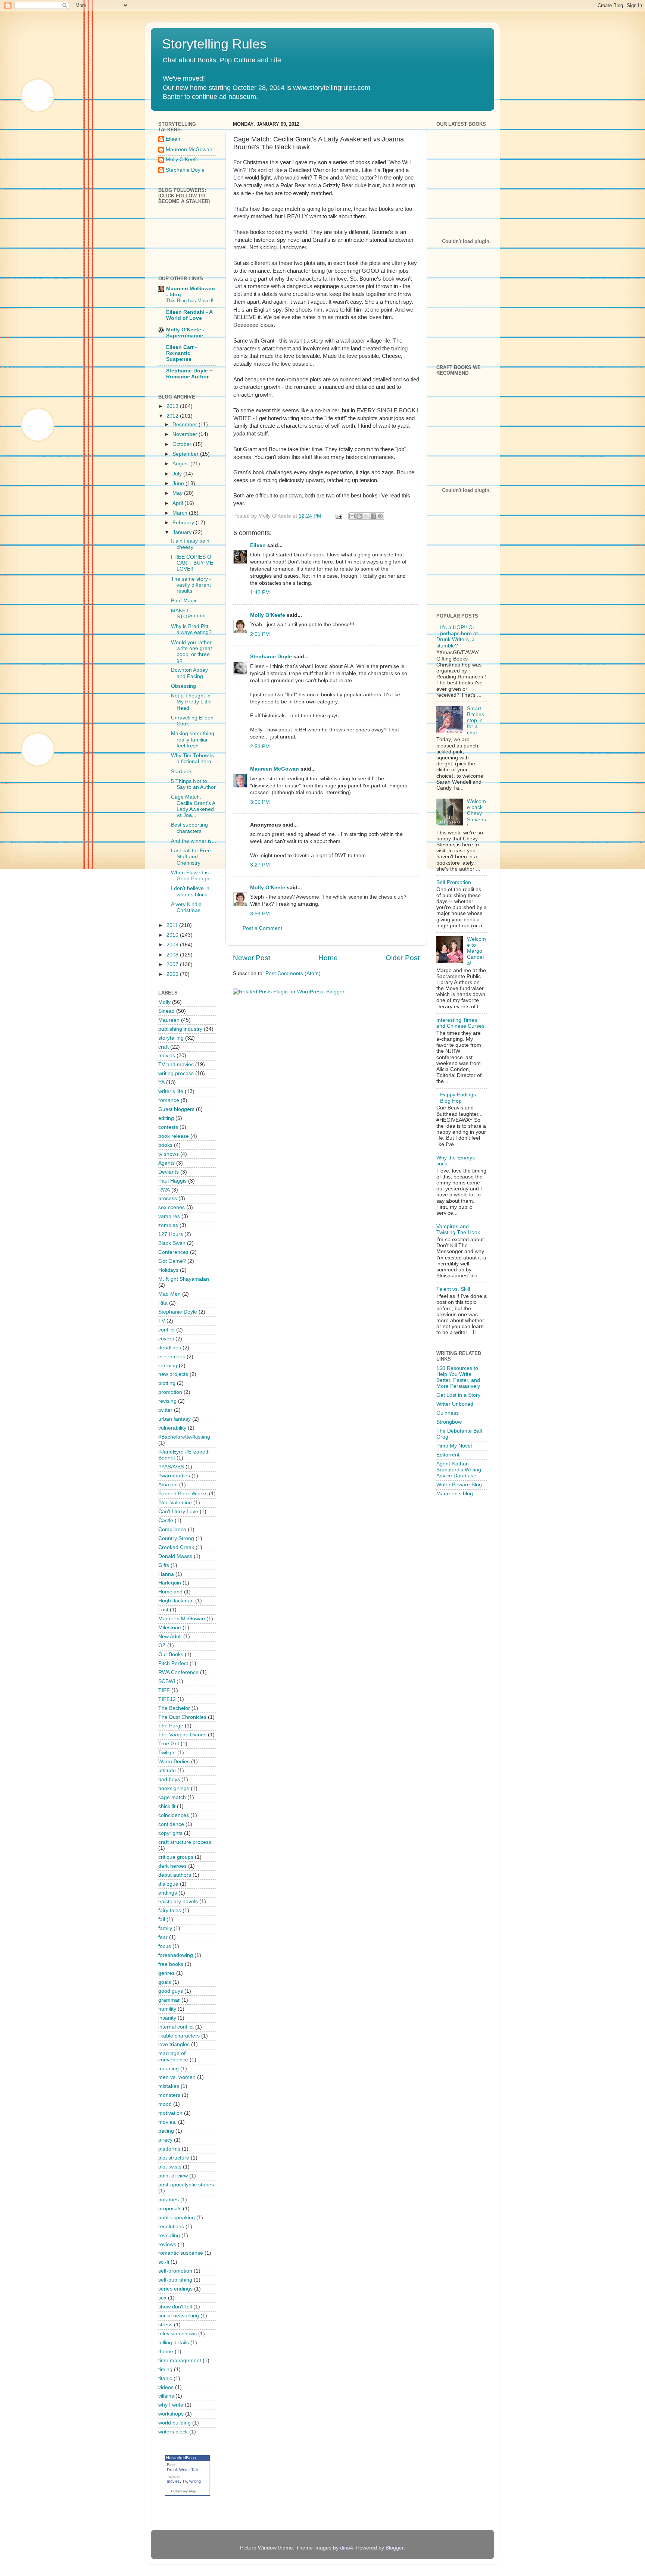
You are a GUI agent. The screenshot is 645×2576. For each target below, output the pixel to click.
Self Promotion (454, 882)
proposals (170, 2209)
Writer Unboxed (455, 1404)
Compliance (172, 1529)
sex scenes (172, 1207)
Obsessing (183, 686)
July (178, 474)
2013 (173, 406)
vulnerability (172, 1428)
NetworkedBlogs (181, 2458)
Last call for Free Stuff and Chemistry (191, 857)
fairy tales (170, 1910)
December (186, 424)
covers (166, 1339)
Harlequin (170, 1583)
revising (167, 1401)
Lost (163, 1610)
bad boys (169, 1779)
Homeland (170, 1592)
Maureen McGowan (275, 769)
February (184, 523)
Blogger (395, 2548)
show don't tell (175, 2307)
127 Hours (171, 1234)
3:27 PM (260, 865)
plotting (167, 1383)
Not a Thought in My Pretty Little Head (191, 702)
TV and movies (176, 1064)
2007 (173, 964)
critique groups (176, 1857)
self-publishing (175, 2280)
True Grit (169, 1744)
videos (166, 2387)
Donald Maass (175, 1556)
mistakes (169, 2086)
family (165, 1928)
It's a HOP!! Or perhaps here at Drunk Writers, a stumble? (457, 637)
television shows (177, 2334)
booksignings (174, 1788)
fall (162, 1919)
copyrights (170, 1833)
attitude (167, 1771)
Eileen (258, 545)
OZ (162, 1645)
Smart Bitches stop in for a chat (476, 721)
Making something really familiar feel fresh (193, 739)
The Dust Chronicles (182, 1717)
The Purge (171, 1726)
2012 (173, 416)
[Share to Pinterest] (380, 516)
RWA (164, 1190)
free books (171, 1964)
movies (167, 1056)
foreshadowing (176, 1955)
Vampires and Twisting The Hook (458, 1229)
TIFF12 (167, 1699)
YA (161, 1082)
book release (174, 1136)
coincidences (174, 1815)
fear (163, 1937)
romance (169, 1100)
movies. (167, 2122)
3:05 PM (260, 802)
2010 (173, 935)
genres (166, 1973)
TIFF (164, 1690)
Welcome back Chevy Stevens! (476, 814)
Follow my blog (184, 2491)
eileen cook (172, 1357)
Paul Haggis (172, 1181)
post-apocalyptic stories (186, 2185)
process (168, 1198)
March (181, 513)
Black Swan (172, 1243)
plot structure (174, 2158)
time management (180, 2360)
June (179, 483)
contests (168, 1127)
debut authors (175, 1875)
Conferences (173, 1252)
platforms (169, 2149)
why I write (171, 2405)
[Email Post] (338, 516)
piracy (165, 2140)
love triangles (174, 2044)
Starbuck (181, 772)
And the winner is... (194, 841)
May (178, 493)
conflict (166, 1330)
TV (162, 1321)
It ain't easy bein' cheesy (191, 544)
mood (165, 2104)
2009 (173, 945)
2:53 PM (260, 747)
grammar (169, 2000)
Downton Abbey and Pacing (189, 673)
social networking (179, 2316)
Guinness (448, 1413)
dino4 (347, 2548)
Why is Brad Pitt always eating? (191, 629)
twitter (165, 1410)
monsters (169, 2095)
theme (166, 2352)
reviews (167, 2244)
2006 (173, 974)
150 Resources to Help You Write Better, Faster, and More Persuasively (458, 1377)
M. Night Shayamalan (184, 1279)
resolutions (171, 2227)
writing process (176, 1073)
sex (162, 2298)
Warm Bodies (174, 1762)
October (183, 444)
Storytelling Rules (214, 44)
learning (168, 1366)
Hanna (166, 1574)
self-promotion (175, 2271)
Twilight (167, 1753)
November (186, 434)
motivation (170, 2113)
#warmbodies (174, 1476)
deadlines (170, 1348)
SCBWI (167, 1681)
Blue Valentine (175, 1503)
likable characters (179, 2036)
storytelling (171, 1038)
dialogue (168, 1884)
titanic (165, 2378)
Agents (166, 1163)
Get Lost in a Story (458, 1395)
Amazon (168, 1485)
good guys (171, 1991)
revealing (169, 2235)
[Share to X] (366, 516)
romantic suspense (181, 2253)
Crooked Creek (176, 1547)
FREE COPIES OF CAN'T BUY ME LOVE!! (193, 563)
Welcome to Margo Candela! (476, 951)
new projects (173, 1374)
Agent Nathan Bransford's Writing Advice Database (459, 1470)
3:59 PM (260, 914)
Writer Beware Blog (459, 1485)
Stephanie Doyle (271, 657)
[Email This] (352, 516)
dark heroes (172, 1866)
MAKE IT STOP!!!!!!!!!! (188, 614)
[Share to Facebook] (373, 516)
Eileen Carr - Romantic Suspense (182, 353)
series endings (175, 2289)
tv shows (169, 1154)
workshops (171, 2414)
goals (165, 1982)
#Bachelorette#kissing (184, 1437)
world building (175, 2423)
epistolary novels (178, 1901)
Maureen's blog (455, 1494)
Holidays (168, 1270)
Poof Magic (184, 601)
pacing (166, 2131)
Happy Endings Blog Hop (458, 1098)
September (186, 454)
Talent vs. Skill (453, 1289)
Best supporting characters (189, 828)
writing (195, 2481)
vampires (169, 1216)
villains (166, 2396)
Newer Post (252, 958)
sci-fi (164, 2262)
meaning (169, 2069)
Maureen (169, 1020)
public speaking (177, 2218)
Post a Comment (262, 928)
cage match (172, 1797)
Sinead (166, 1011)
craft (163, 1047)
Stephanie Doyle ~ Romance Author (189, 374)
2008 (173, 955)
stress (165, 2325)
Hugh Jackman (176, 1601)
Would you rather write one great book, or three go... (191, 652)
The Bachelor (174, 1708)
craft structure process (185, 1842)
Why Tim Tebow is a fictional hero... (193, 758)
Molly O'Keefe (268, 615)
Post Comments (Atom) (293, 973)
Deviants (169, 1172)
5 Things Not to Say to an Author (193, 784)
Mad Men (169, 1294)
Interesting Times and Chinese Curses (460, 1023)
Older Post (403, 958)
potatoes (169, 2200)
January (183, 532)
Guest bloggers (176, 1109)
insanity (167, 2018)
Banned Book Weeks (183, 1494)
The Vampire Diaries (182, 1735)
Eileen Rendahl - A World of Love (189, 315)
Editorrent (448, 1455)
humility (167, 2009)
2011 (173, 925)
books (165, 1145)
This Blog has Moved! (190, 301)
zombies (168, 1225)
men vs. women (177, 2077)
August (181, 464)
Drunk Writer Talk (183, 2470)
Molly (164, 1002)
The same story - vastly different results (191, 585)
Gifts (164, 1565)
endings (168, 1893)
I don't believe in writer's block (190, 891)
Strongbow (449, 1422)
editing (166, 1118)
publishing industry (180, 1029)
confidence (171, 1824)
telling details (174, 2343)
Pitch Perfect (173, 1663)
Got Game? (172, 1261)
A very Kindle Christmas (186, 907)
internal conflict (176, 2027)
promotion (170, 1392)
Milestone (170, 1628)
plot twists (170, 2167)
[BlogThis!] (359, 516)
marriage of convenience (173, 2056)
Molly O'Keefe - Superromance (185, 333)
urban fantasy (175, 1419)
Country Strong (176, 1538)
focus (165, 1946)
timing (165, 2369)
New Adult (170, 1637)
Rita (163, 1303)
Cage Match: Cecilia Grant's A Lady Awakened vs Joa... (193, 806)
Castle (166, 1520)
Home (328, 958)
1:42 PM (260, 592)
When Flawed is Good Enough (190, 876)
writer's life (171, 1091)
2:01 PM (260, 634)
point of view (173, 2176)
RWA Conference (178, 1672)
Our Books (171, 1654)
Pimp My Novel (454, 1446)
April (178, 503)
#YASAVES (171, 1467)
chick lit (167, 1806)
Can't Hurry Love (178, 1512)
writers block (173, 2432)
